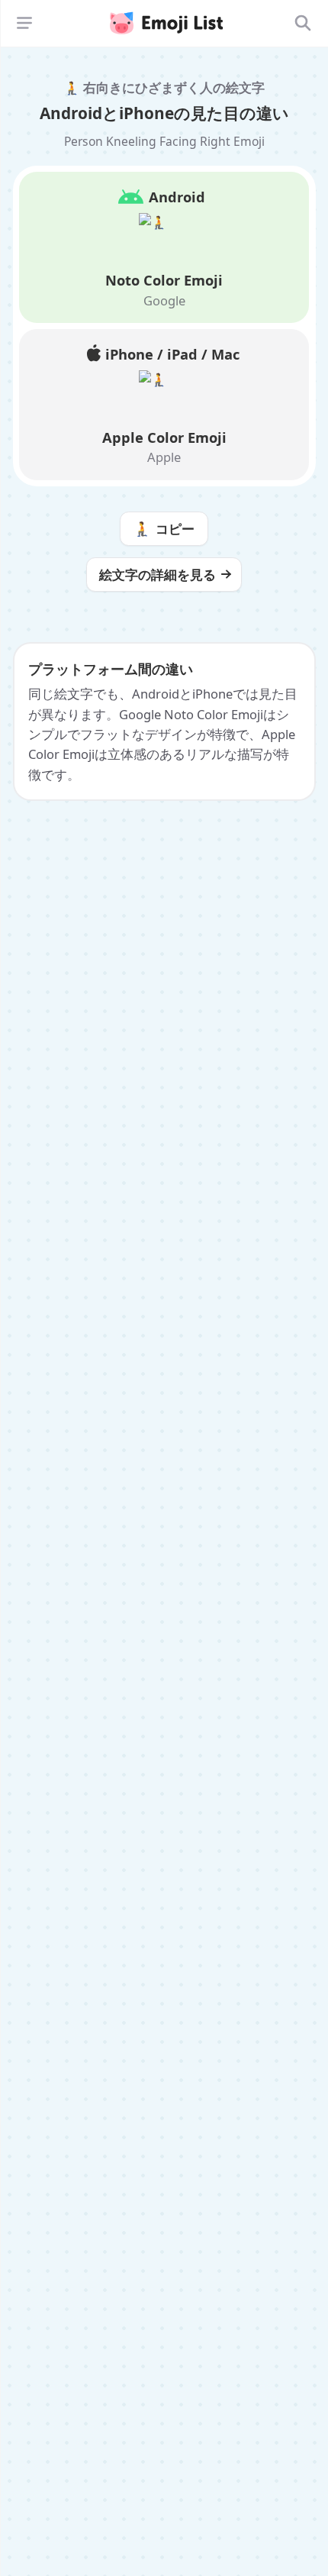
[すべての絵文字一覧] (303, 23)
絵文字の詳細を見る (158, 575)
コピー (164, 528)
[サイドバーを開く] (24, 23)
